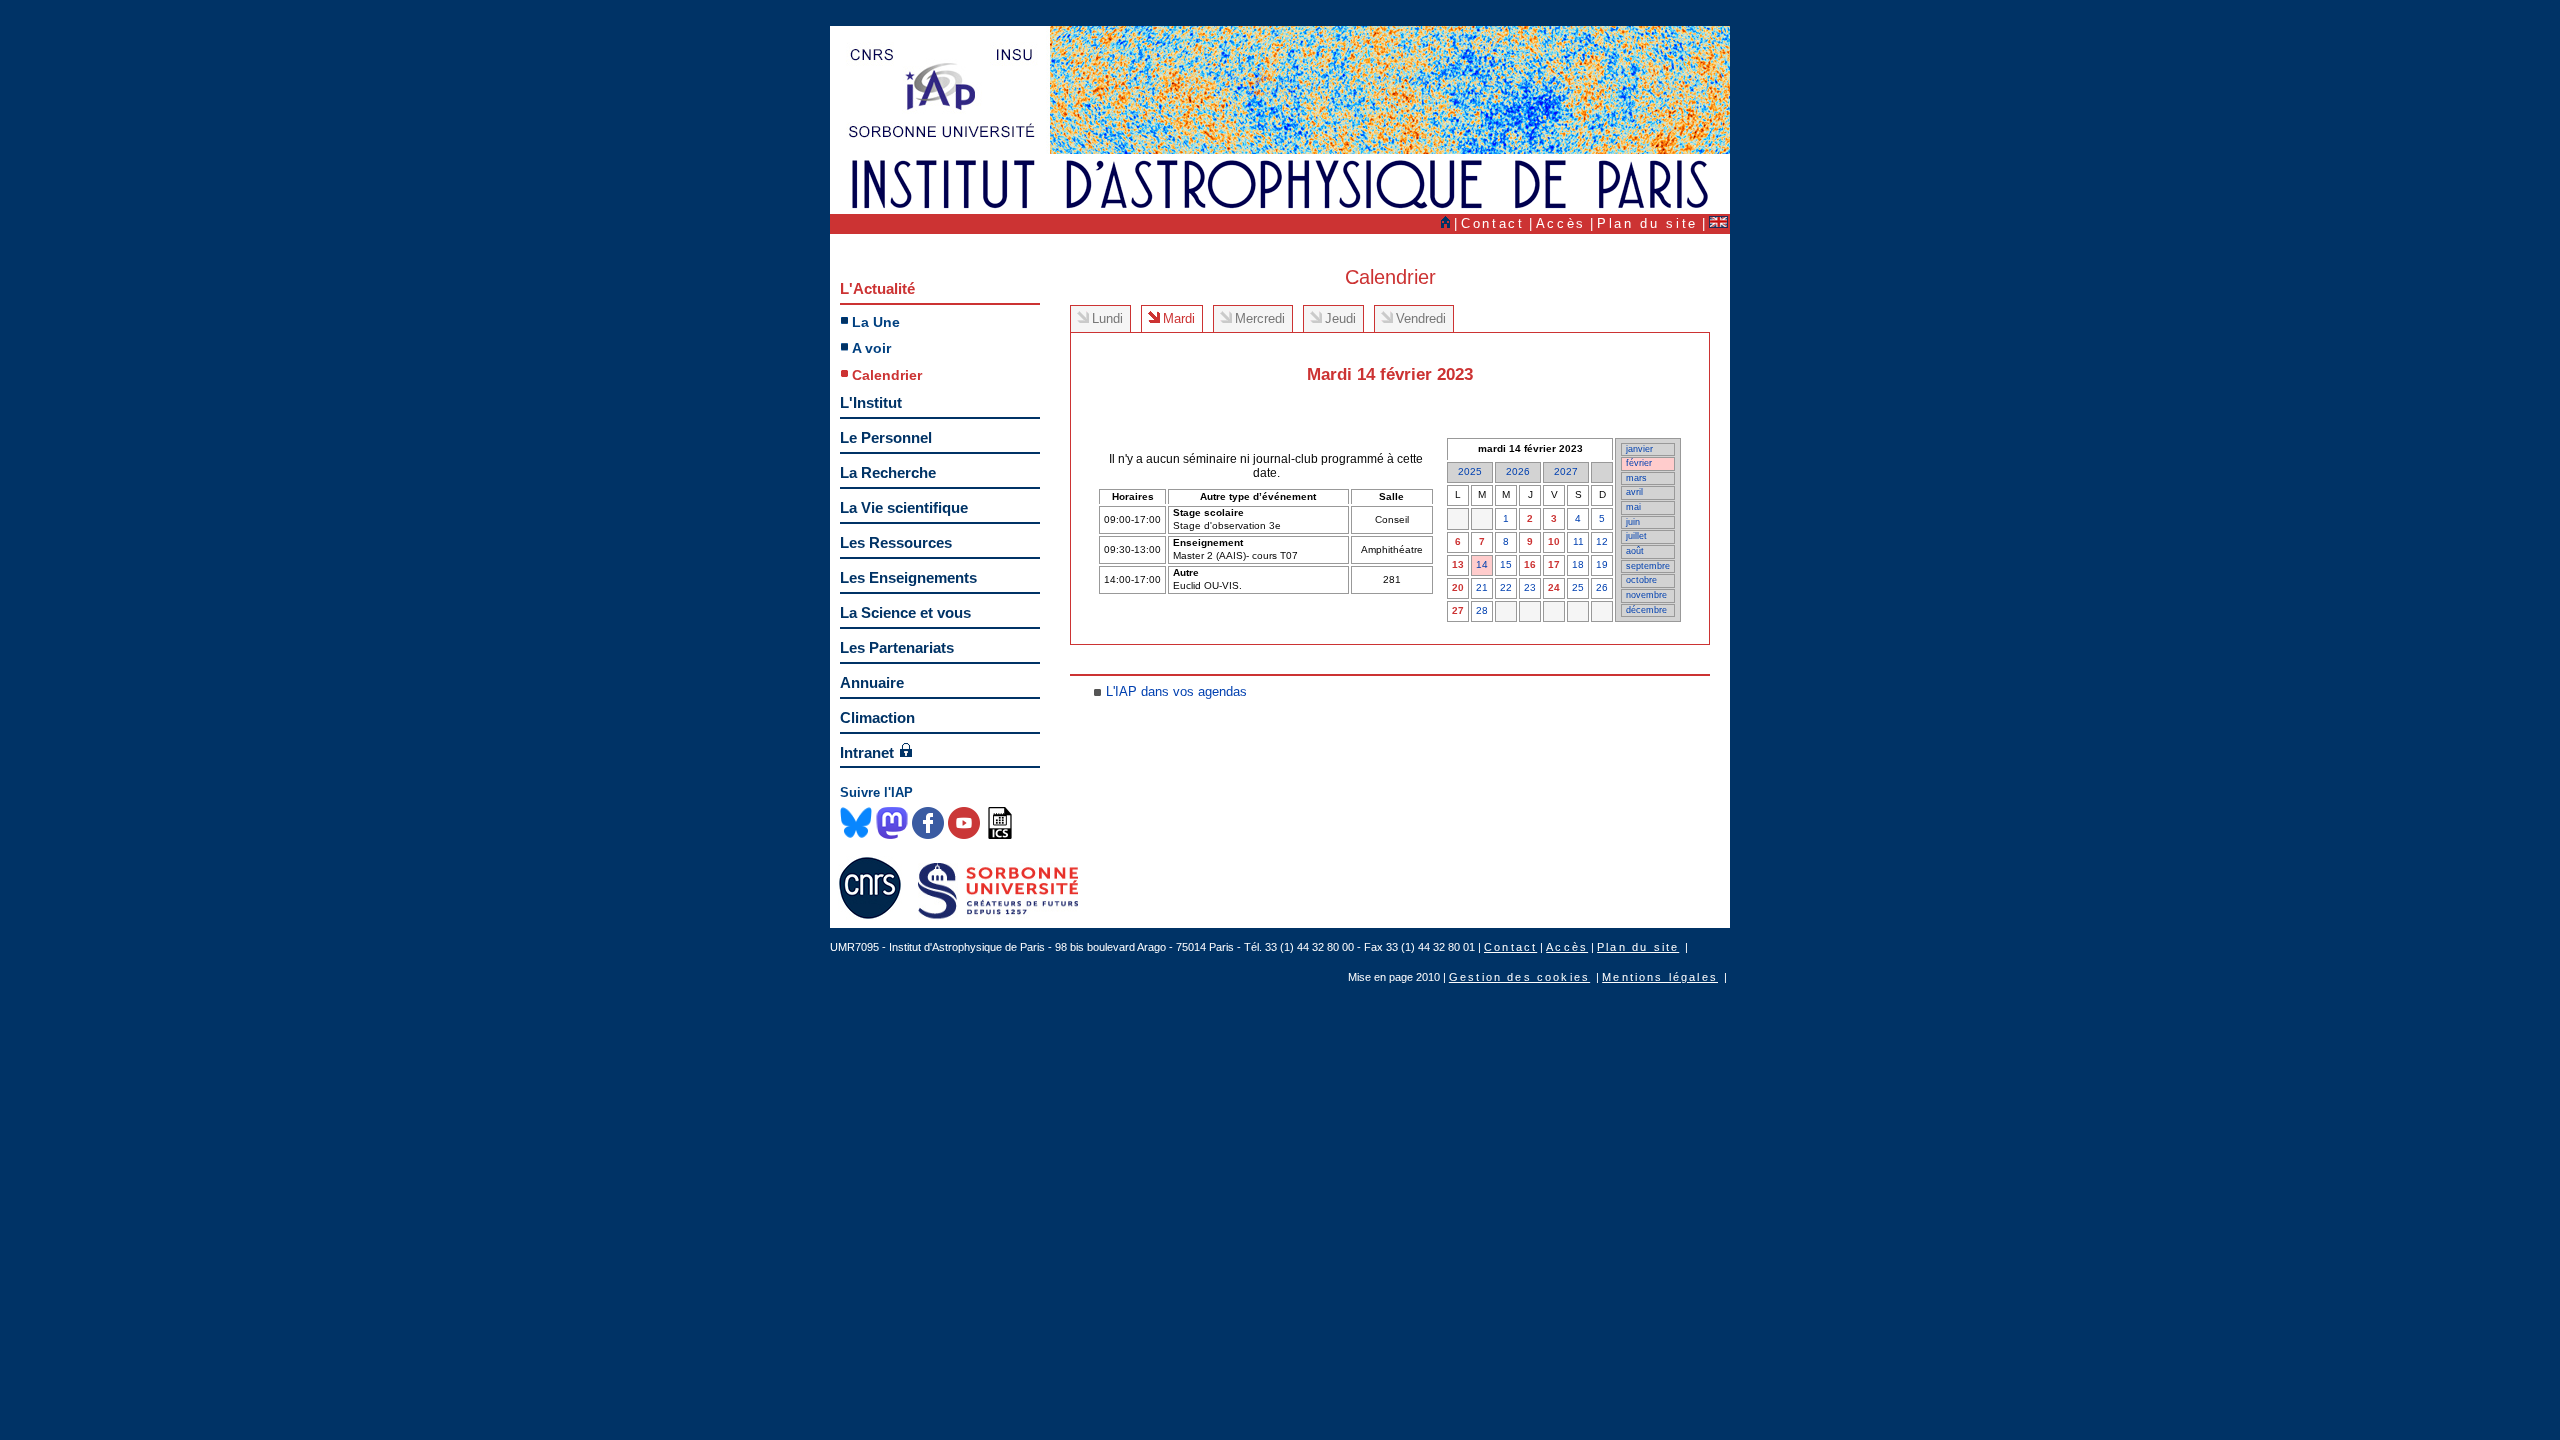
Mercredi (1260, 318)
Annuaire (872, 682)
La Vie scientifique (904, 507)
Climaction (877, 717)
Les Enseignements (908, 577)
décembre (1646, 610)
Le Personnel (886, 437)
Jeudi (1340, 318)
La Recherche (888, 472)
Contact (1493, 223)
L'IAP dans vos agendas (1176, 691)
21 (1482, 587)
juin (1633, 522)
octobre (1641, 580)
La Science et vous (905, 612)
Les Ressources (896, 542)
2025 (1470, 471)
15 (1506, 564)
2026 (1518, 471)
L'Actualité (877, 288)
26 (1602, 587)
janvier (1639, 449)
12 (1602, 541)
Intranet (867, 752)
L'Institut (871, 402)
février (1639, 463)
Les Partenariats (897, 647)
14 (1482, 564)
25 (1578, 587)
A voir (871, 348)
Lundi (1107, 318)
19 (1602, 564)
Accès (1561, 223)
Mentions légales (1660, 977)
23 (1530, 587)
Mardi (1179, 318)
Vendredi (1421, 318)
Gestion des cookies (1519, 977)
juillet (1636, 536)
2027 (1566, 471)
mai (1633, 507)
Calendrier (887, 375)
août (1635, 551)
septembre (1648, 566)
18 (1578, 564)
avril (1634, 492)
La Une (876, 322)
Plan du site (1647, 223)
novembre (1646, 595)
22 (1506, 587)
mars (1636, 478)
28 (1482, 610)
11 (1578, 541)
